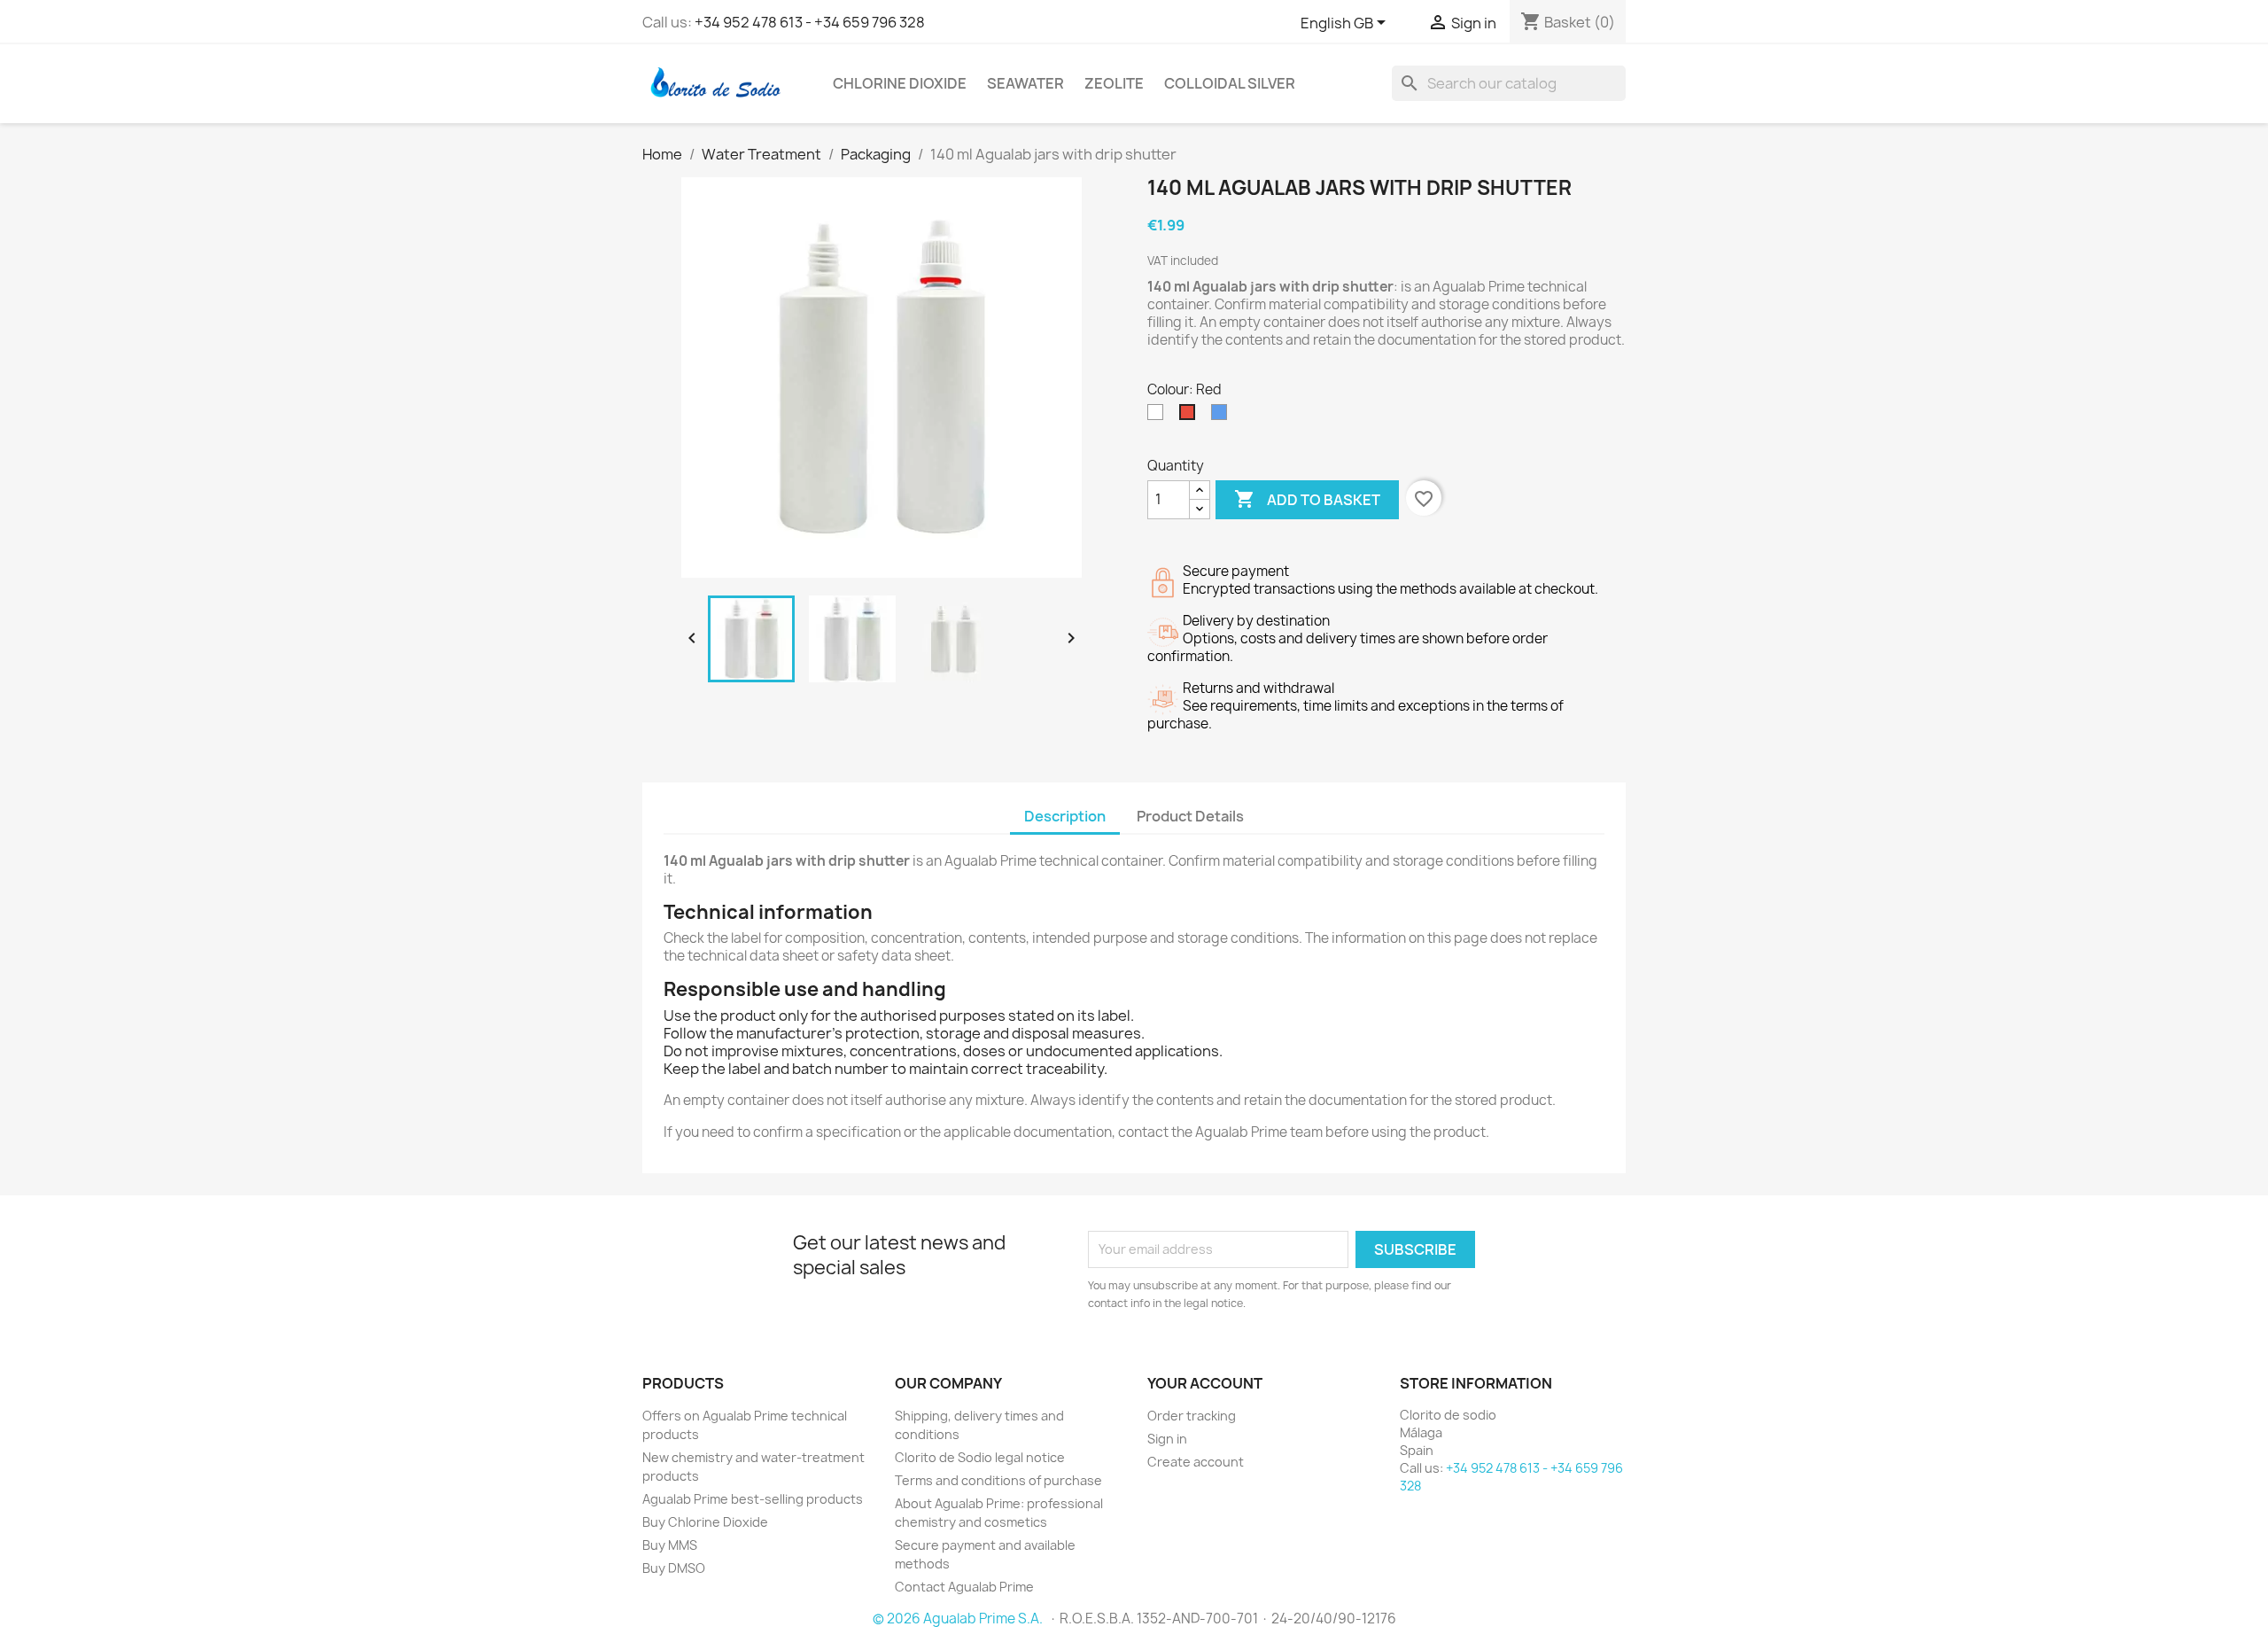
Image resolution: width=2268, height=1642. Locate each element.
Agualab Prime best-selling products (753, 1499)
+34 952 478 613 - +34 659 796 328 (810, 22)
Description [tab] (1065, 816)
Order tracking (1192, 1416)
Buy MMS (670, 1545)
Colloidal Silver (1230, 83)
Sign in (1167, 1439)
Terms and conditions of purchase (998, 1480)
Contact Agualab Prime (964, 1587)
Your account (1205, 1383)
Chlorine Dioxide (900, 83)
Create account (1196, 1462)
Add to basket (1307, 499)
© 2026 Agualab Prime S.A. (959, 1619)
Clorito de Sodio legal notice (980, 1457)
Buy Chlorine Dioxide (705, 1522)
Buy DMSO (674, 1568)
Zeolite (1114, 83)
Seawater (1025, 83)
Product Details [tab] (1190, 816)
